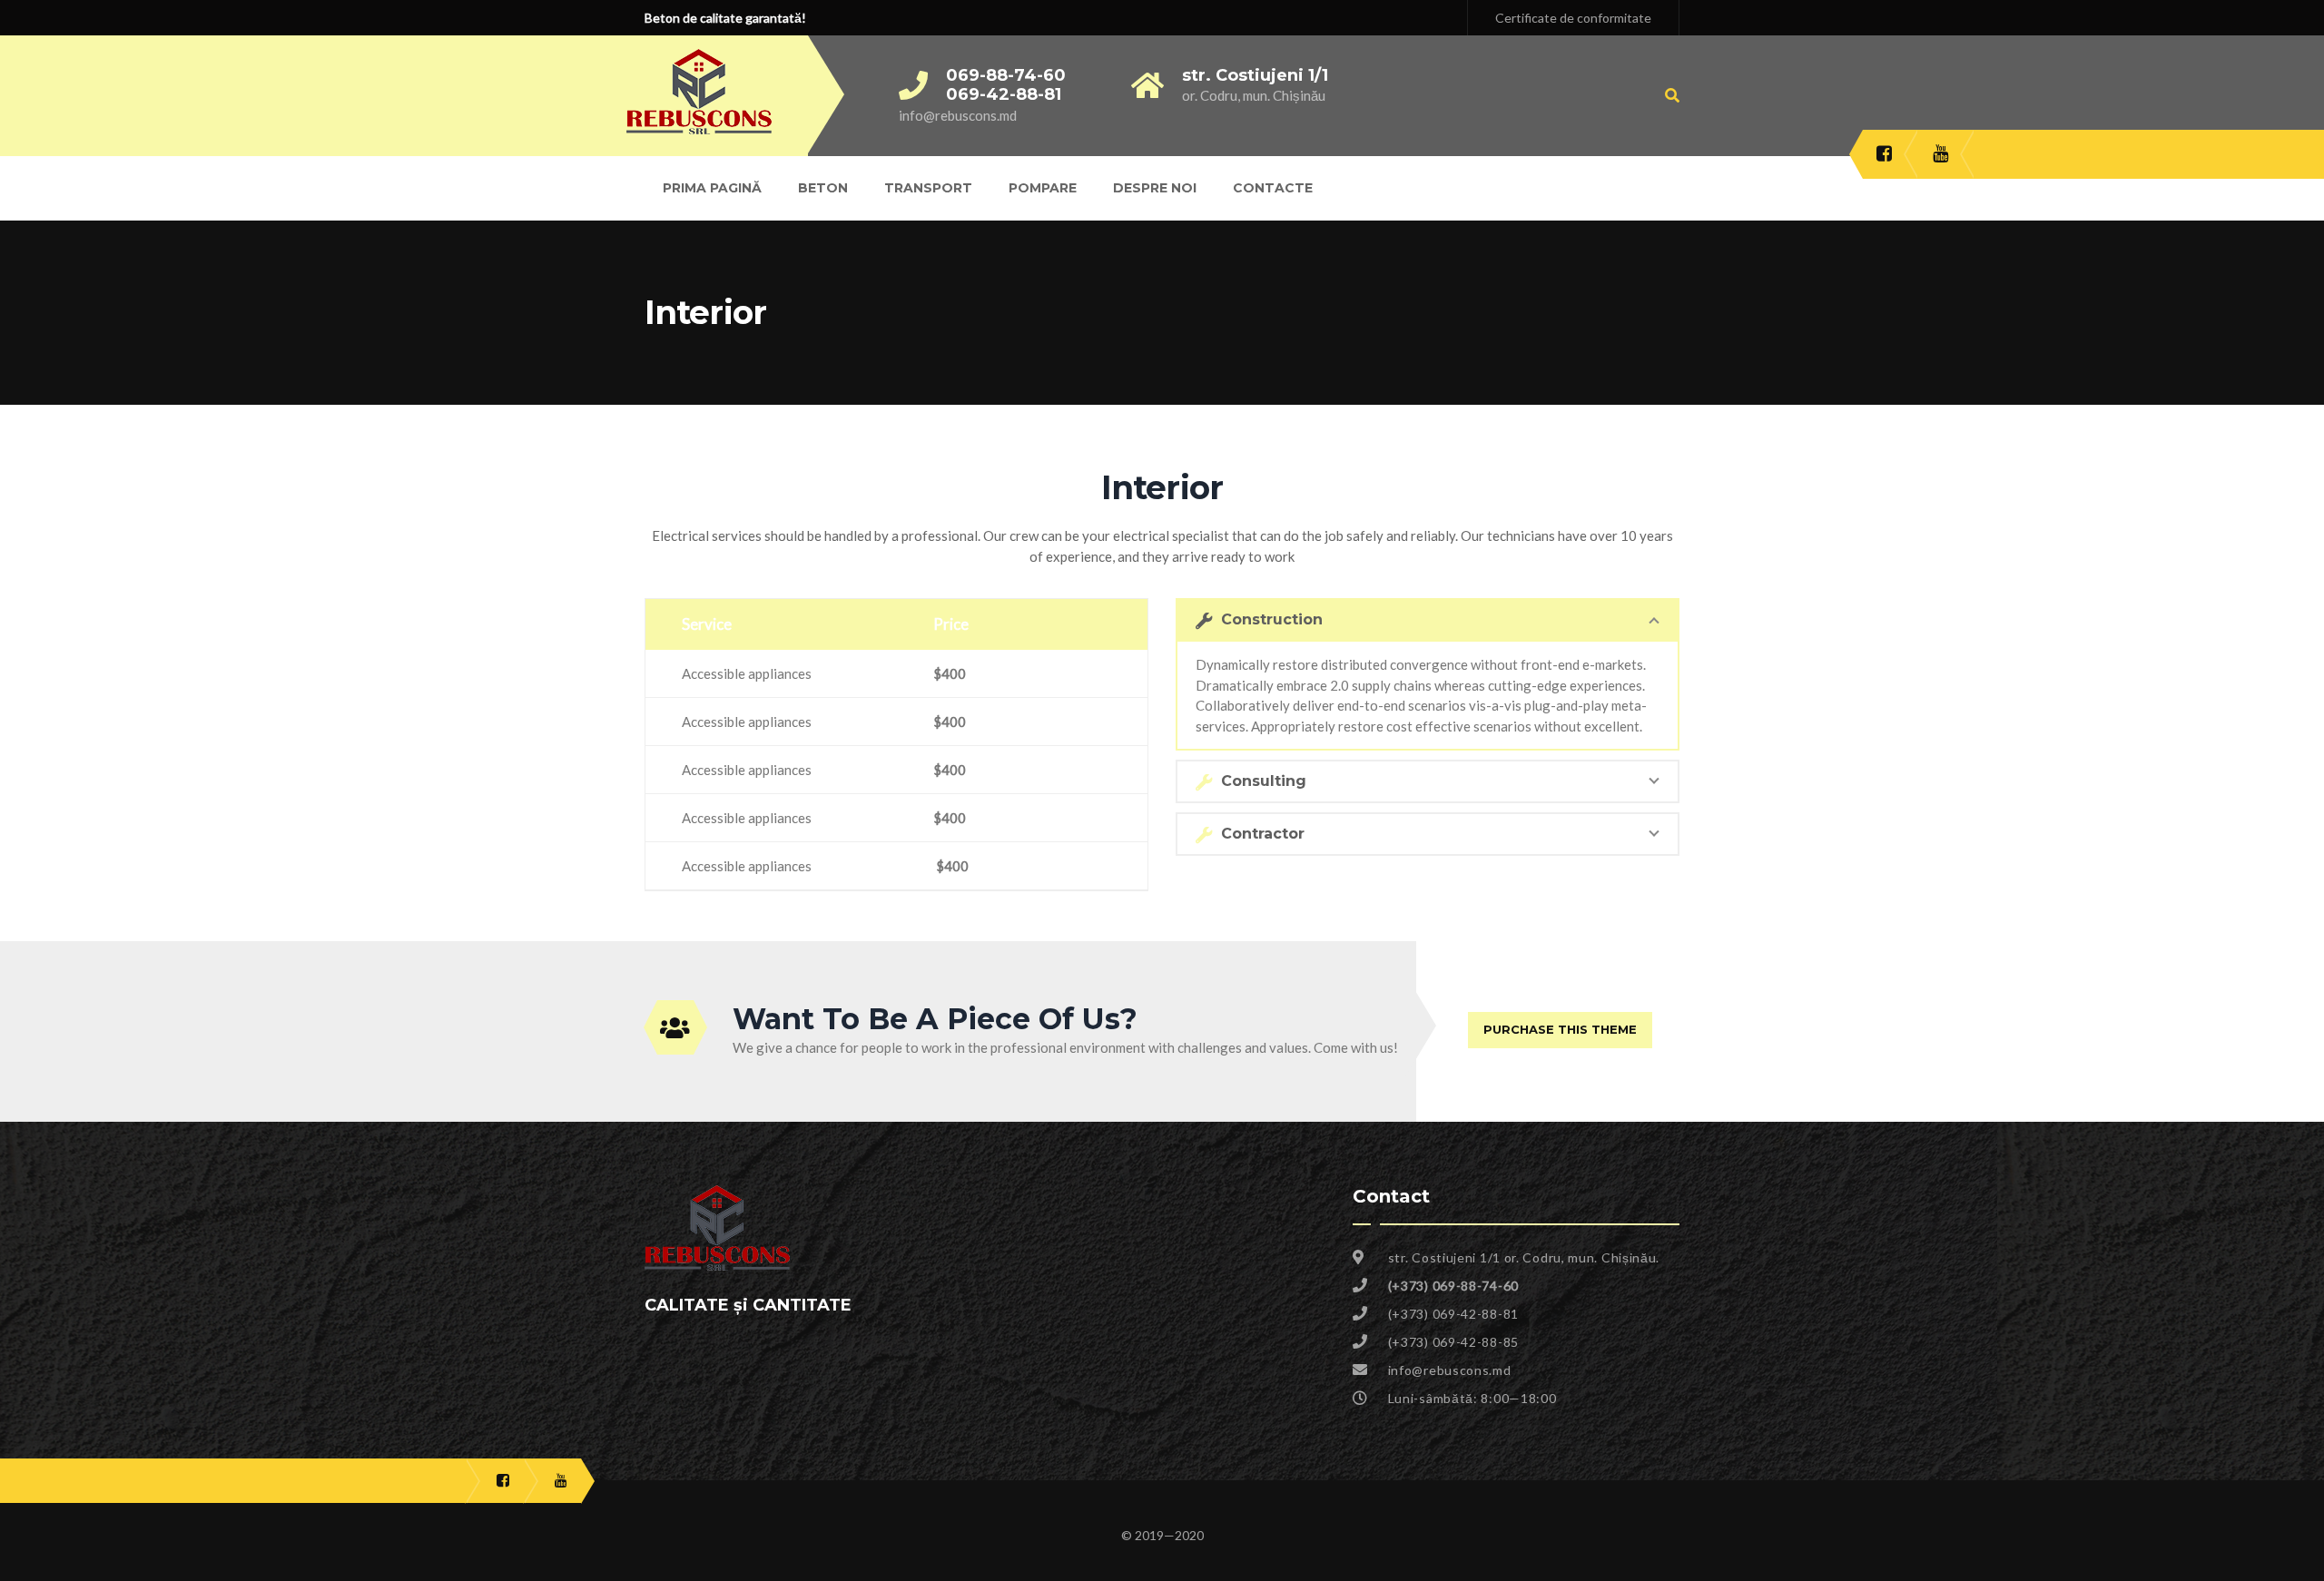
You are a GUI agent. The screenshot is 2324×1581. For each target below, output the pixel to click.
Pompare (1043, 188)
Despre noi (1155, 188)
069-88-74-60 (1006, 75)
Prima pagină (712, 188)
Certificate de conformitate (1573, 18)
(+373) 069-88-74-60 (1453, 1286)
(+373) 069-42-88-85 (1453, 1342)
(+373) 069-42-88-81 (1453, 1314)
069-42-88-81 (1004, 94)
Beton (823, 188)
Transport (928, 188)
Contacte (1273, 188)
